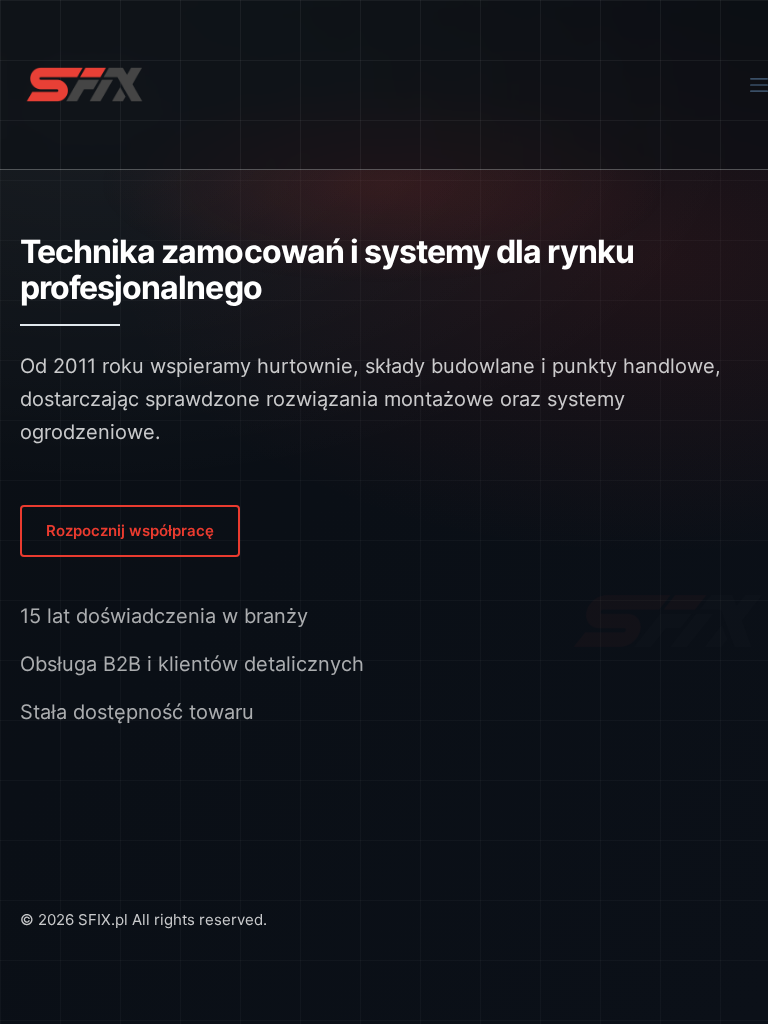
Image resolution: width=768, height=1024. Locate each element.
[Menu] (759, 85)
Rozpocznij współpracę (130, 530)
